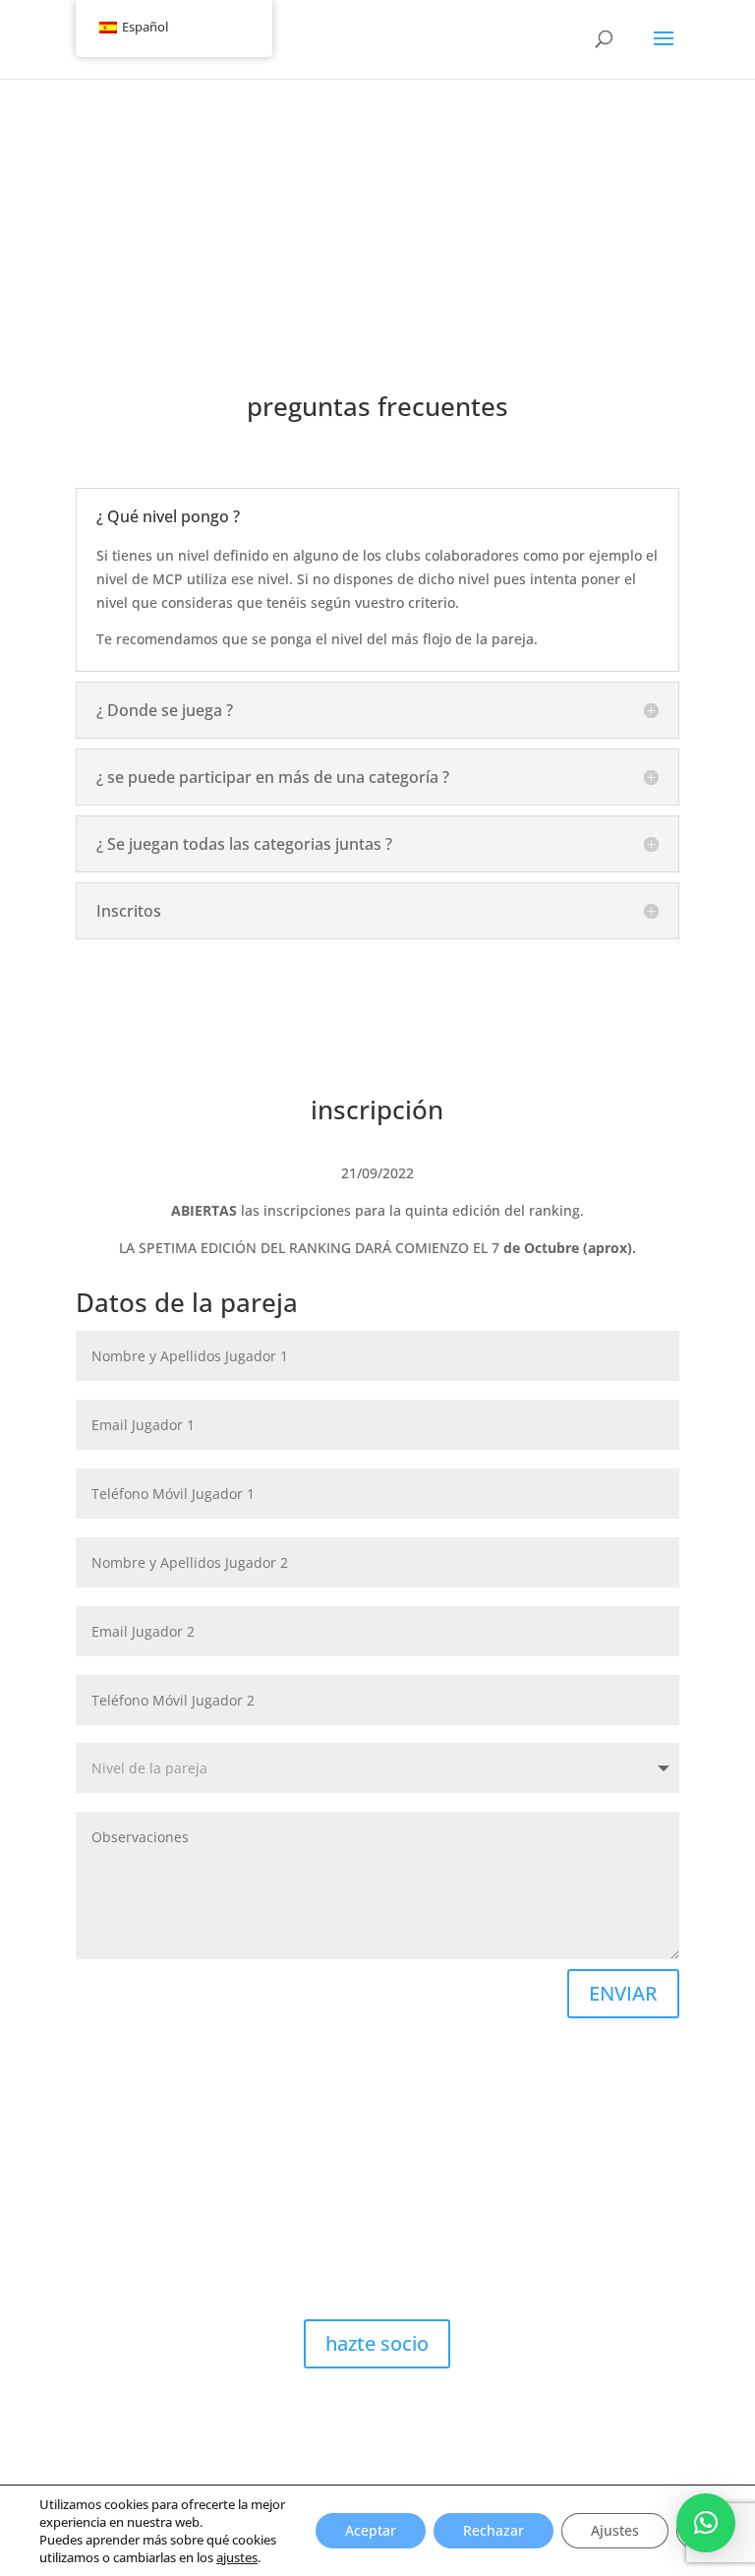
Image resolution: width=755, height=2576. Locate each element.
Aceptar (371, 2530)
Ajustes (615, 2530)
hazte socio (377, 2343)
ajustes (237, 2557)
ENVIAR (623, 1993)
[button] (706, 2523)
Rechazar (494, 2530)
